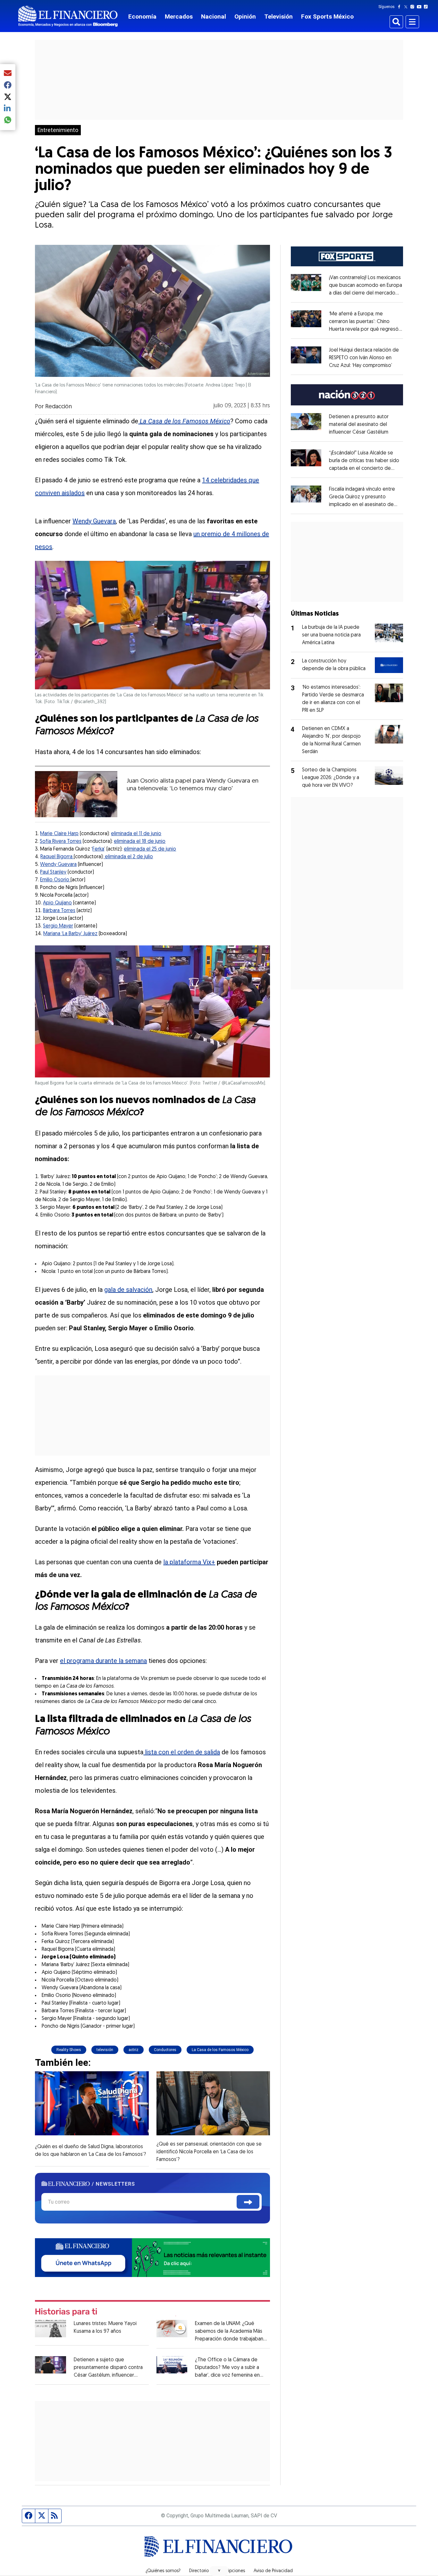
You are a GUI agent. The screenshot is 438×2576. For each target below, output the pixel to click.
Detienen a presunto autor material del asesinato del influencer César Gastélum (359, 425)
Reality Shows (69, 2050)
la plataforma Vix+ (189, 1562)
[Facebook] (400, 7)
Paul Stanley (53, 872)
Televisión (278, 17)
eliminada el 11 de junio (136, 834)
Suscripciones (231, 2571)
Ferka (98, 849)
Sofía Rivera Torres (61, 842)
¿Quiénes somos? (163, 2571)
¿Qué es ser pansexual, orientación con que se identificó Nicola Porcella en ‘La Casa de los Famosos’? (209, 2152)
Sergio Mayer (58, 926)
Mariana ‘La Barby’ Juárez (70, 934)
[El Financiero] (68, 16)
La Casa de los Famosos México (220, 2050)
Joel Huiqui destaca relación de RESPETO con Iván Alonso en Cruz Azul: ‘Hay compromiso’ (364, 358)
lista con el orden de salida (182, 1752)
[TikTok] (427, 7)
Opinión (245, 17)
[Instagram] (414, 7)
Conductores (165, 2050)
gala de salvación (128, 1290)
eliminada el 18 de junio (140, 842)
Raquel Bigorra (57, 857)
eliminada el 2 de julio (128, 857)
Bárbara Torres (59, 911)
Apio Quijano (57, 903)
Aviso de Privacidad (273, 2571)
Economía (142, 17)
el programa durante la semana (103, 1661)
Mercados (179, 17)
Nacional (214, 17)
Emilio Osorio (55, 880)
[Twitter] (407, 7)
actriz (134, 2050)
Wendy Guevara (94, 521)
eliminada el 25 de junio (150, 849)
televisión (105, 2050)
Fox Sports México (327, 17)
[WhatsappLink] (152, 2257)
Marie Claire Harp (59, 834)
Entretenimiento (58, 130)
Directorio (199, 2571)
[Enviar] (248, 2202)
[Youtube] (421, 7)
